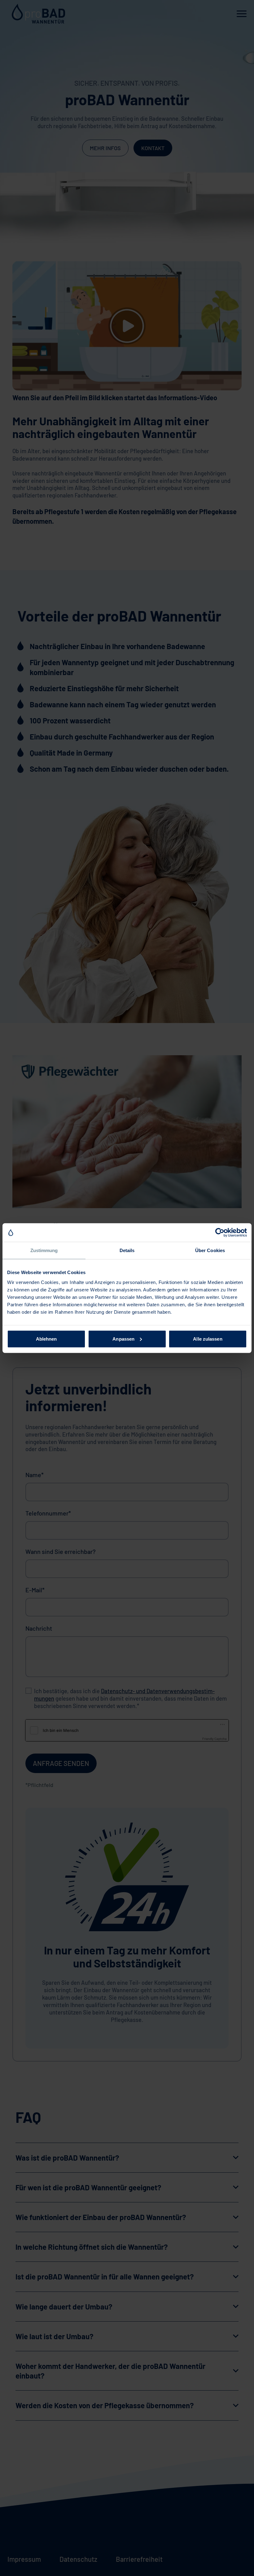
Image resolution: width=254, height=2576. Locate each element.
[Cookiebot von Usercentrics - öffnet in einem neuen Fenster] (220, 1233)
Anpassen (123, 1339)
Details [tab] (127, 1250)
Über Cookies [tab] (210, 1250)
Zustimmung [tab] (44, 1250)
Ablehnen (46, 1339)
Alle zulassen (208, 1339)
